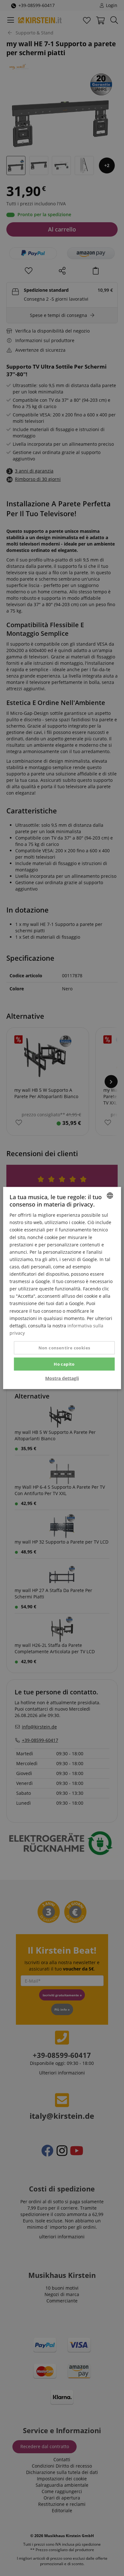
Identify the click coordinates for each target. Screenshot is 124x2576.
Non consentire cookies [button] (64, 1347)
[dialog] (62, 1288)
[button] (62, 1378)
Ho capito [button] (64, 1364)
